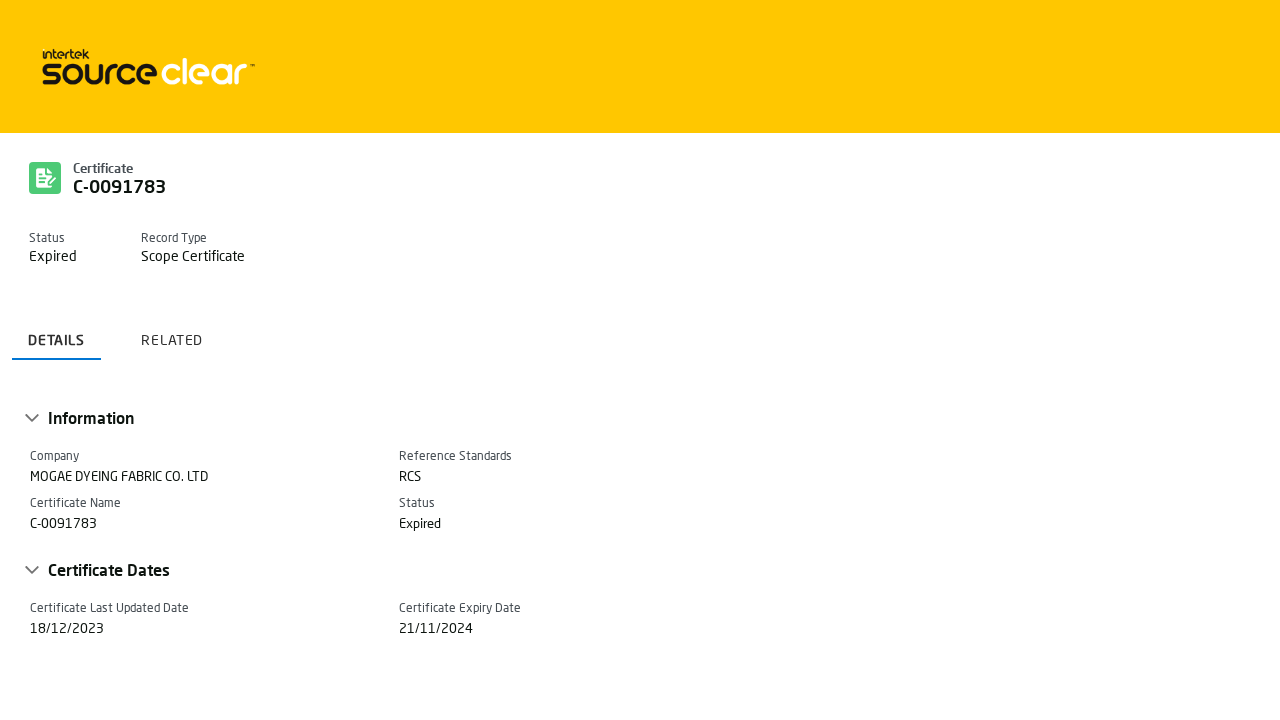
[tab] (56, 332)
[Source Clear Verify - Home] (145, 66)
